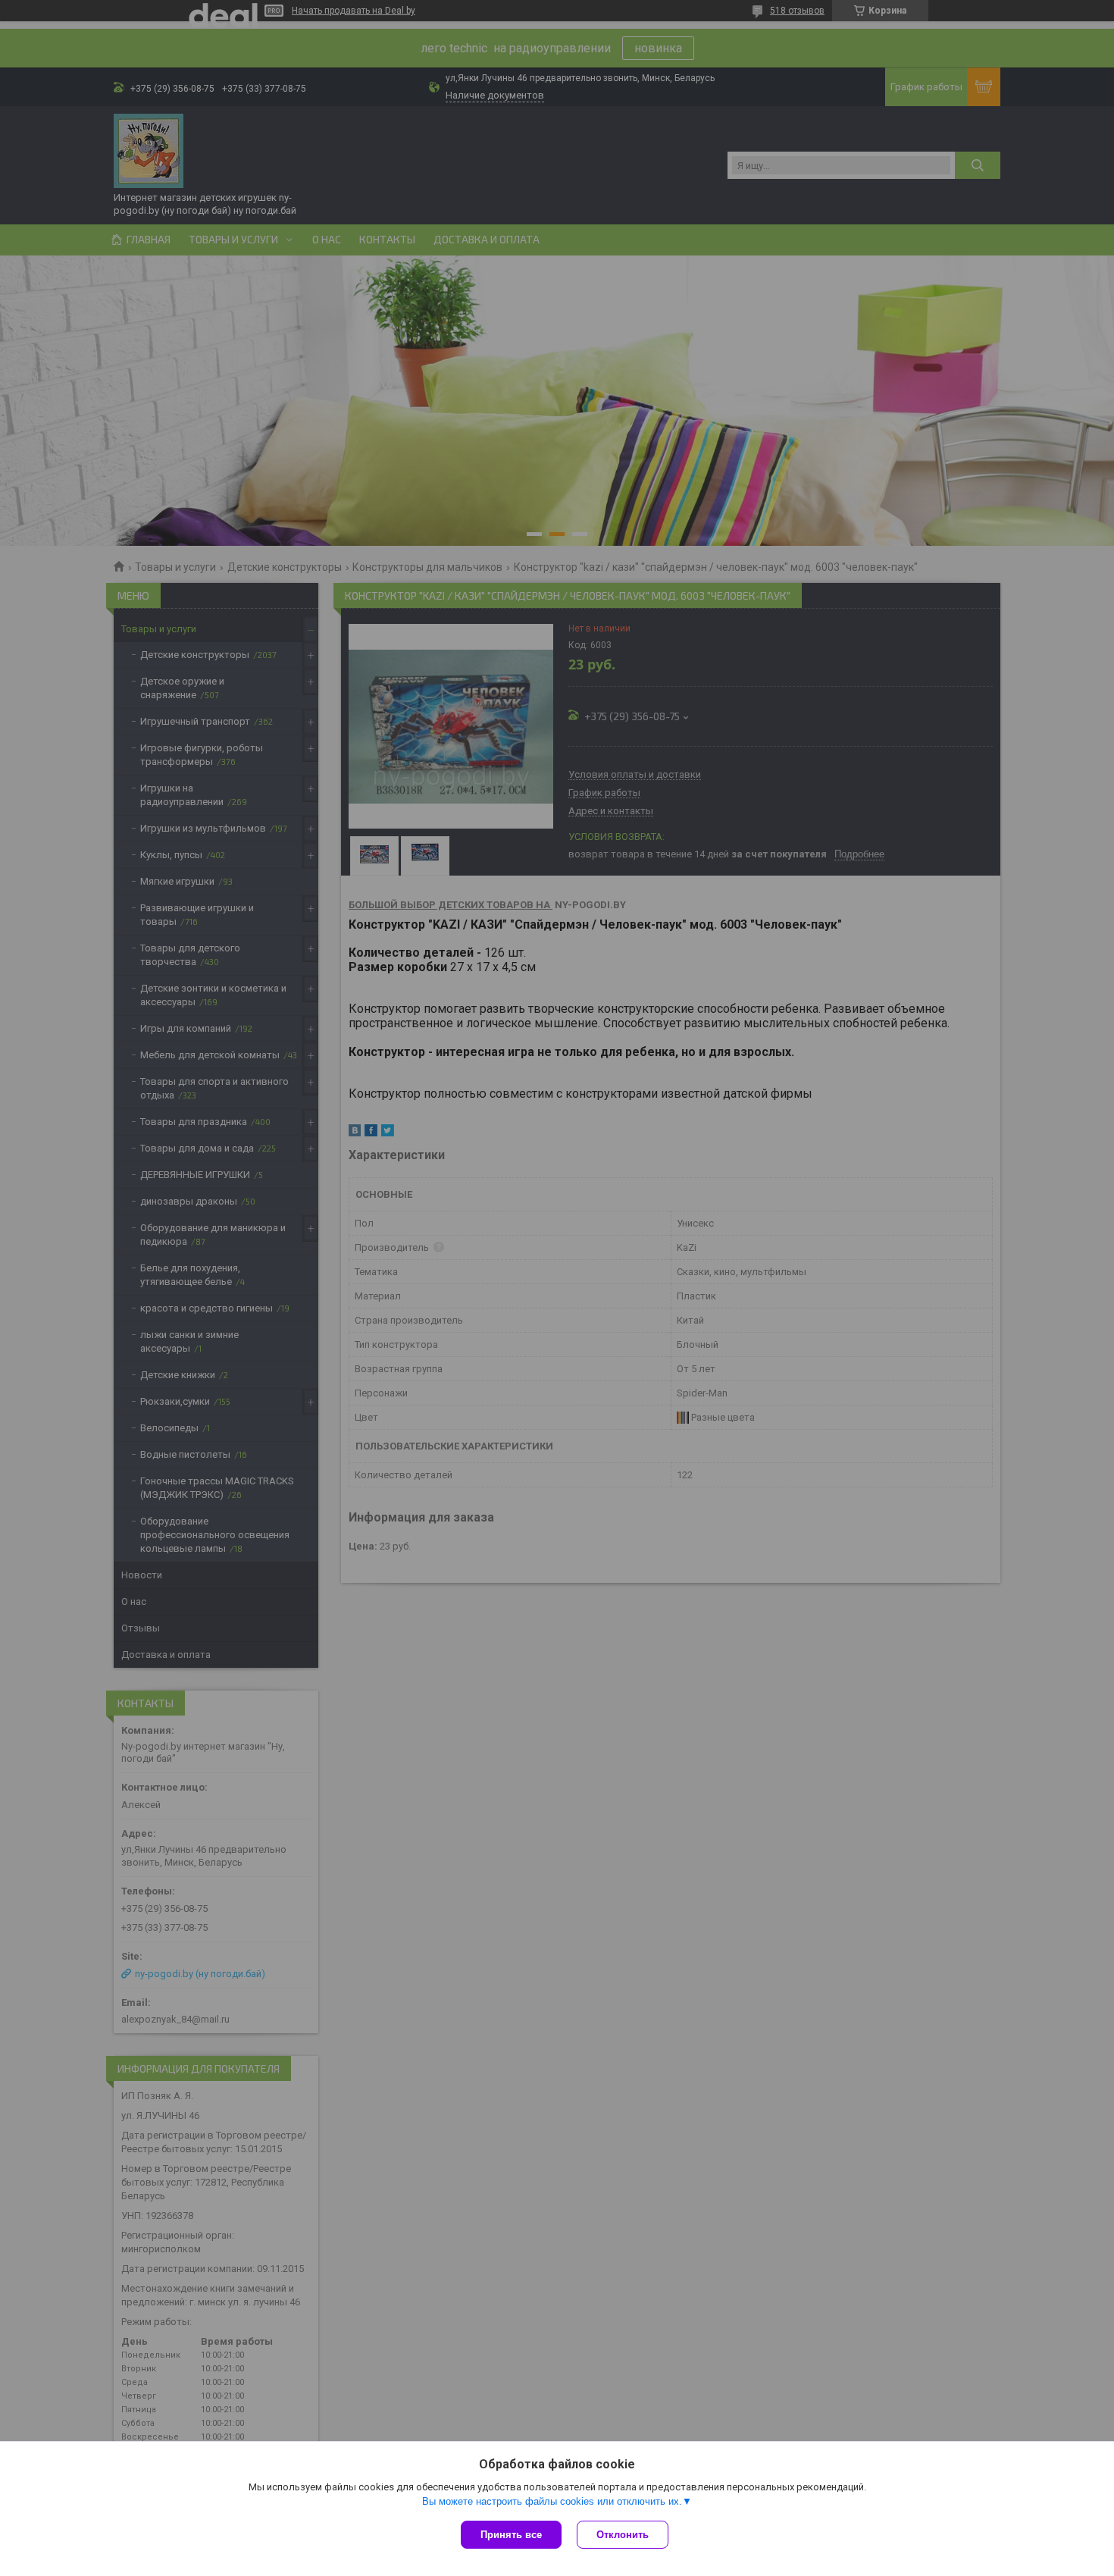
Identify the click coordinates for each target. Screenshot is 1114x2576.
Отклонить (623, 2535)
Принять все (511, 2535)
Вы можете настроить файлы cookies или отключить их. (552, 2501)
